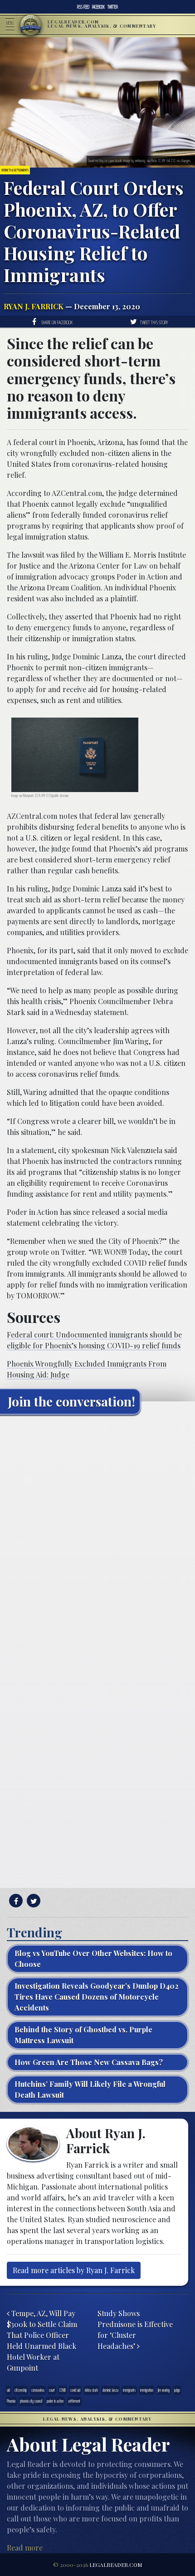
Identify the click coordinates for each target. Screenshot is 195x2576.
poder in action (55, 2401)
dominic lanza (110, 2390)
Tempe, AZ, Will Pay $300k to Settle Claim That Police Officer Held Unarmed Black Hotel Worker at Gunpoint (42, 2341)
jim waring (164, 2390)
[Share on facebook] (15, 1901)
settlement (74, 2401)
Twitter (113, 7)
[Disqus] (97, 1535)
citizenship (21, 2390)
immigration (147, 2390)
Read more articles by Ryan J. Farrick (74, 2270)
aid (8, 2390)
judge (177, 2390)
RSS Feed (83, 7)
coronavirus (38, 2390)
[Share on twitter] (32, 1901)
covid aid (75, 2390)
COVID (63, 2390)
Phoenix (11, 2401)
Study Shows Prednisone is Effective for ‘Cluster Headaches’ (135, 2330)
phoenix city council (31, 2401)
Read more (25, 2548)
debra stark (91, 2390)
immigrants (129, 2390)
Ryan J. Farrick (34, 306)
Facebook (98, 7)
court (52, 2390)
